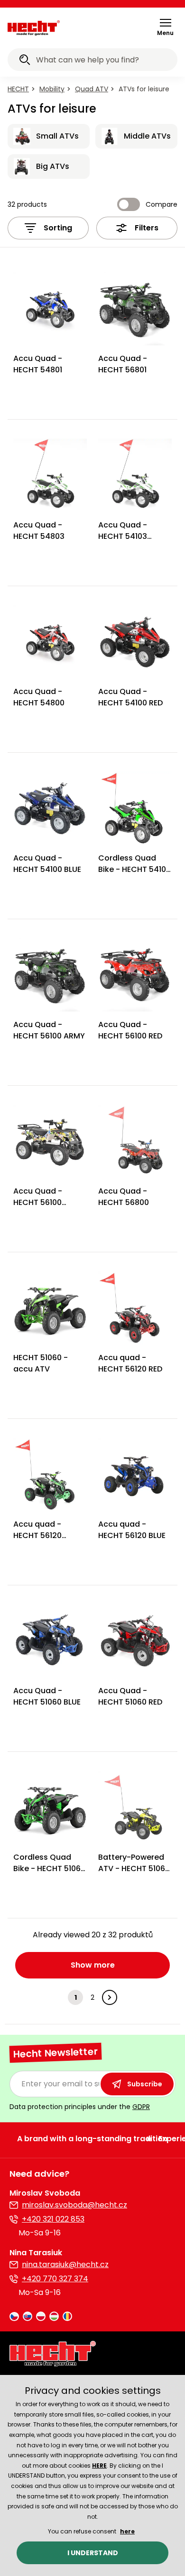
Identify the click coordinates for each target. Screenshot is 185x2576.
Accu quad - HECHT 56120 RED (130, 1363)
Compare (162, 204)
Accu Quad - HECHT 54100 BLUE (47, 864)
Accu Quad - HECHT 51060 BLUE (47, 1696)
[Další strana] (110, 1997)
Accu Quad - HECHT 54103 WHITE (123, 536)
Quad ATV (92, 89)
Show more (93, 1965)
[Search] (25, 61)
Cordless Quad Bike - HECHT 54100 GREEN (134, 869)
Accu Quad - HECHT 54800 (39, 697)
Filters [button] (147, 228)
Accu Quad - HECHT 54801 (38, 364)
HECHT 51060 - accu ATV (41, 1363)
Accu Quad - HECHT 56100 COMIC (38, 1202)
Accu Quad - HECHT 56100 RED (130, 1030)
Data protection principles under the (80, 2107)
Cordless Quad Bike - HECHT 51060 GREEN (49, 1868)
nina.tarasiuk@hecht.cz (65, 2264)
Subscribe (145, 2084)
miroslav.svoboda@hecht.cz (74, 2205)
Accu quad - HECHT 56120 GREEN (37, 1535)
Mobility (52, 89)
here (127, 2531)
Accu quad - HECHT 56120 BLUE (132, 1530)
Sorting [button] (58, 228)
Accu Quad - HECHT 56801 (123, 364)
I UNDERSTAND (93, 2553)
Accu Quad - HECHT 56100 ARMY (49, 1030)
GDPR (141, 2107)
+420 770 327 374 (55, 2279)
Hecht (18, 89)
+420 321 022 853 (53, 2219)
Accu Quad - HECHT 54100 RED (130, 697)
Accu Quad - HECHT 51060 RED (130, 1696)
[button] (165, 27)
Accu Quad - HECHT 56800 (124, 1197)
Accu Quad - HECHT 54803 (39, 531)
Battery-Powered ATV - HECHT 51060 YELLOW (134, 1868)
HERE (99, 2466)
